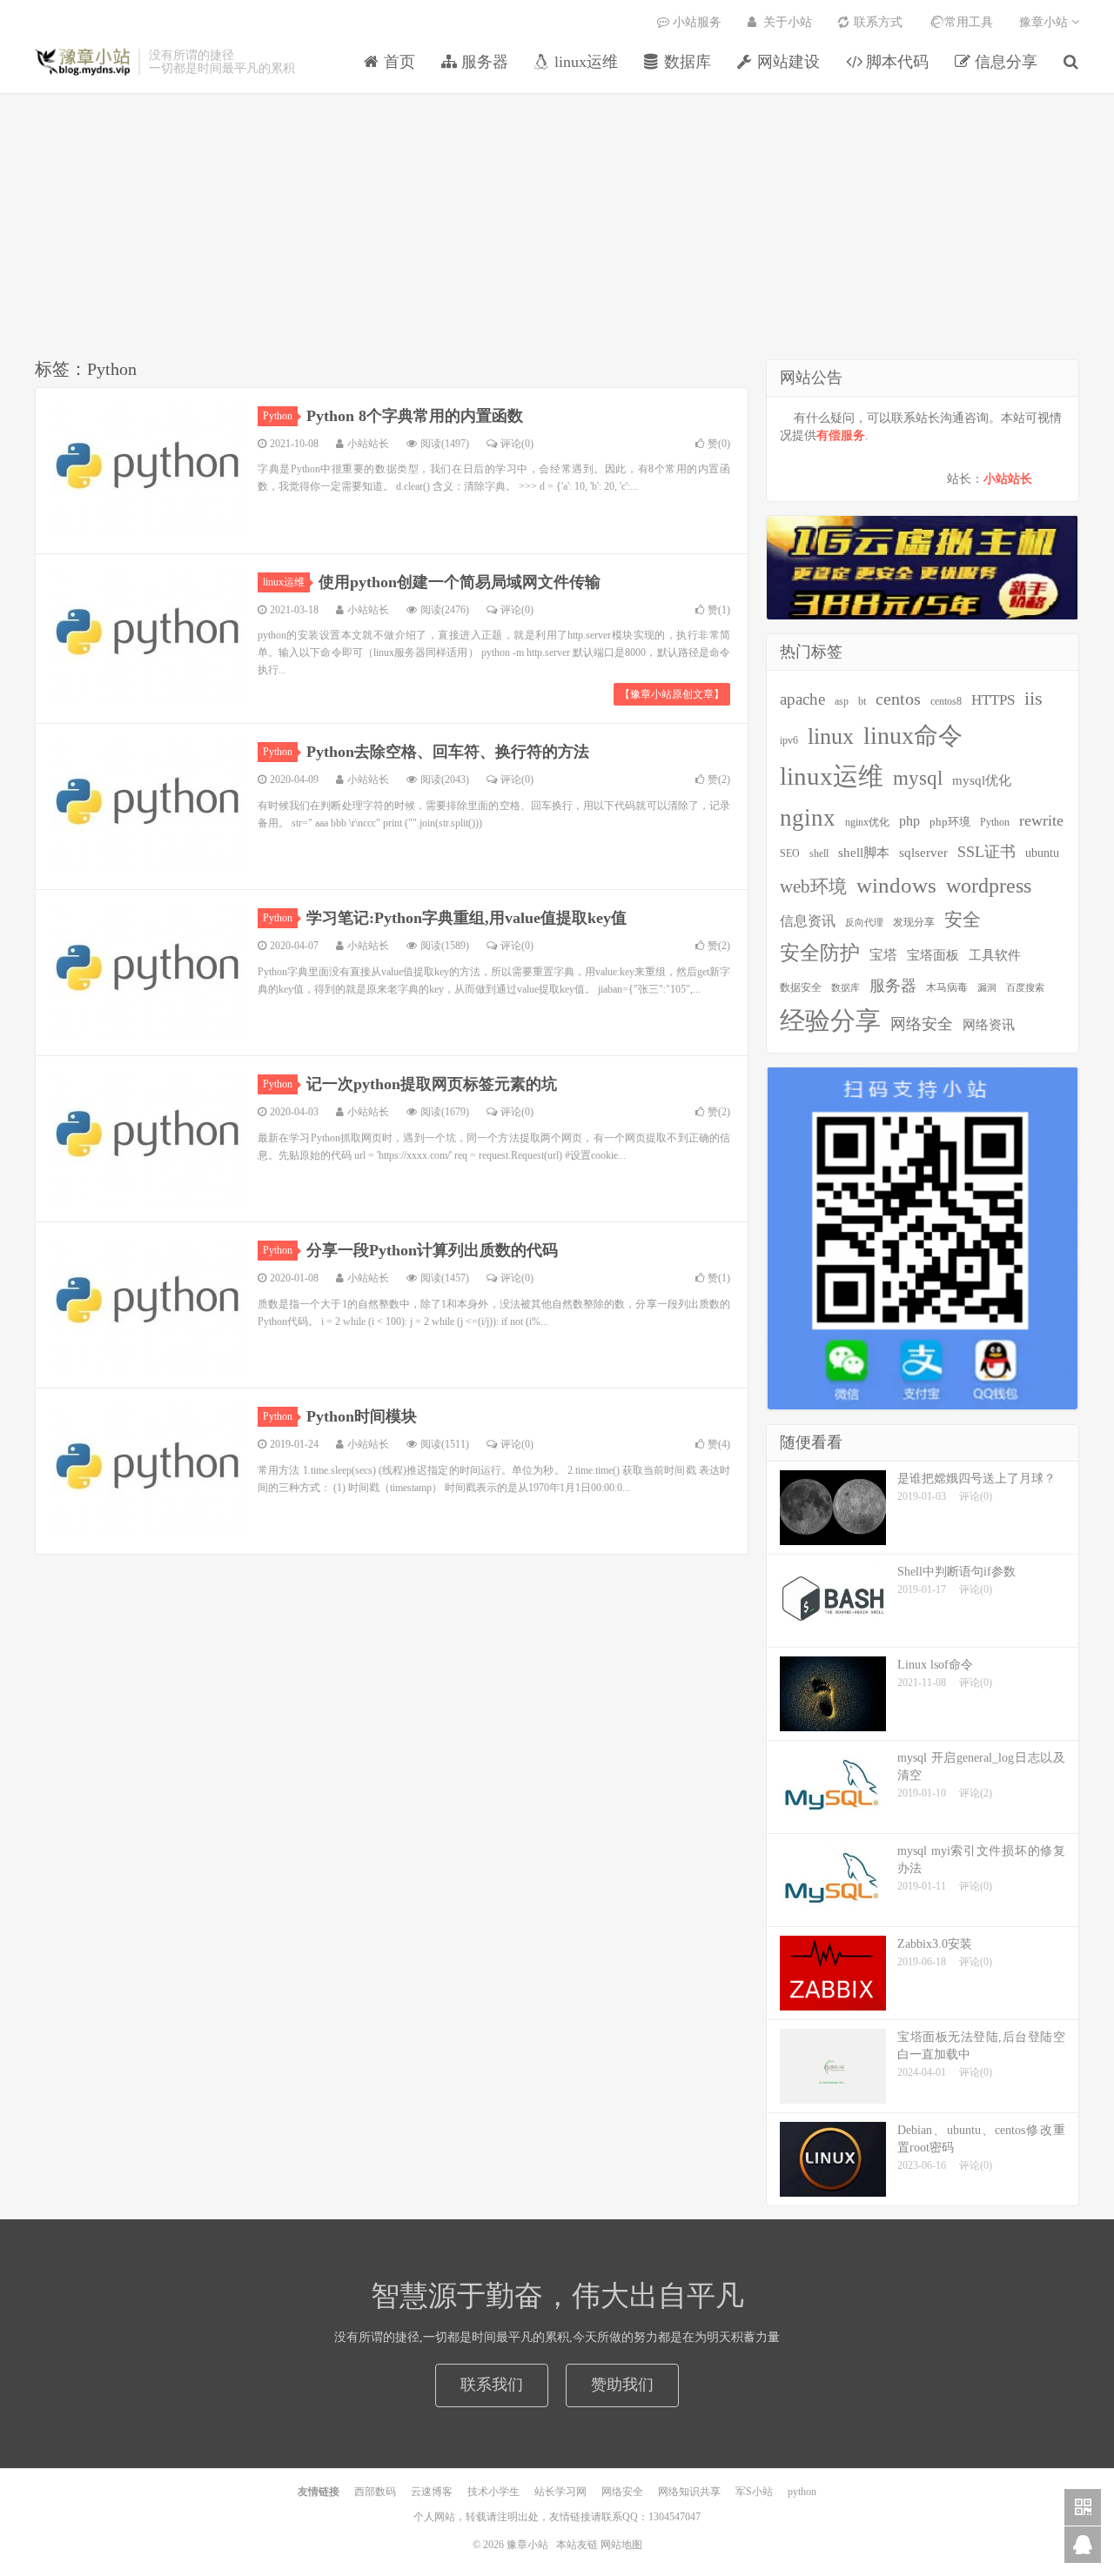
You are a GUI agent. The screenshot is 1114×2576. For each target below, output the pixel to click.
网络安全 (922, 1024)
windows (896, 885)
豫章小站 (82, 62)
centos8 (946, 702)
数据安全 (801, 988)
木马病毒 (947, 987)
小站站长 (1008, 479)
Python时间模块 (362, 1416)
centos (898, 699)
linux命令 (913, 736)
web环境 (813, 887)
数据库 (846, 988)
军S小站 (754, 2492)
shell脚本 (864, 852)
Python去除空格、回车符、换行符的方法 (448, 752)
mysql (918, 778)
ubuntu (1042, 853)
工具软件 (995, 955)
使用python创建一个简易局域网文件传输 (460, 582)
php (909, 821)
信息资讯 (808, 921)
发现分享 (914, 922)
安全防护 (820, 953)
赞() (719, 444)
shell (819, 853)
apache (802, 699)
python (802, 2492)
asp (842, 701)
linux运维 (284, 582)
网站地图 (621, 2545)
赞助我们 (622, 2385)
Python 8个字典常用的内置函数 (415, 416)
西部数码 (375, 2492)
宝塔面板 (933, 955)
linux (831, 736)
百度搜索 (1025, 988)
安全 (963, 920)
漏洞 (987, 988)
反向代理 (864, 923)
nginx (808, 818)
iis (1033, 699)
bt (862, 701)
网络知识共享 (689, 2492)
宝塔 (883, 955)
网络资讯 (989, 1025)
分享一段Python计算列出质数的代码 (432, 1250)
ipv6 (789, 741)
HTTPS (993, 699)
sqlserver (923, 853)
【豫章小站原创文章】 (672, 694)
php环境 (950, 822)
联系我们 (492, 2385)
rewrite (1041, 820)
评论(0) (517, 444)
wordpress (989, 886)
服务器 (893, 986)
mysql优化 (982, 780)
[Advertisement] (557, 229)
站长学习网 (560, 2492)
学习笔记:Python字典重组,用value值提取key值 (466, 918)
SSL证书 (986, 852)
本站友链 (577, 2545)
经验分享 (830, 1020)
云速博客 (432, 2492)
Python (278, 416)
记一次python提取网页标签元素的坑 (432, 1084)
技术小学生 (493, 2492)
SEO (790, 853)
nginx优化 (867, 823)
